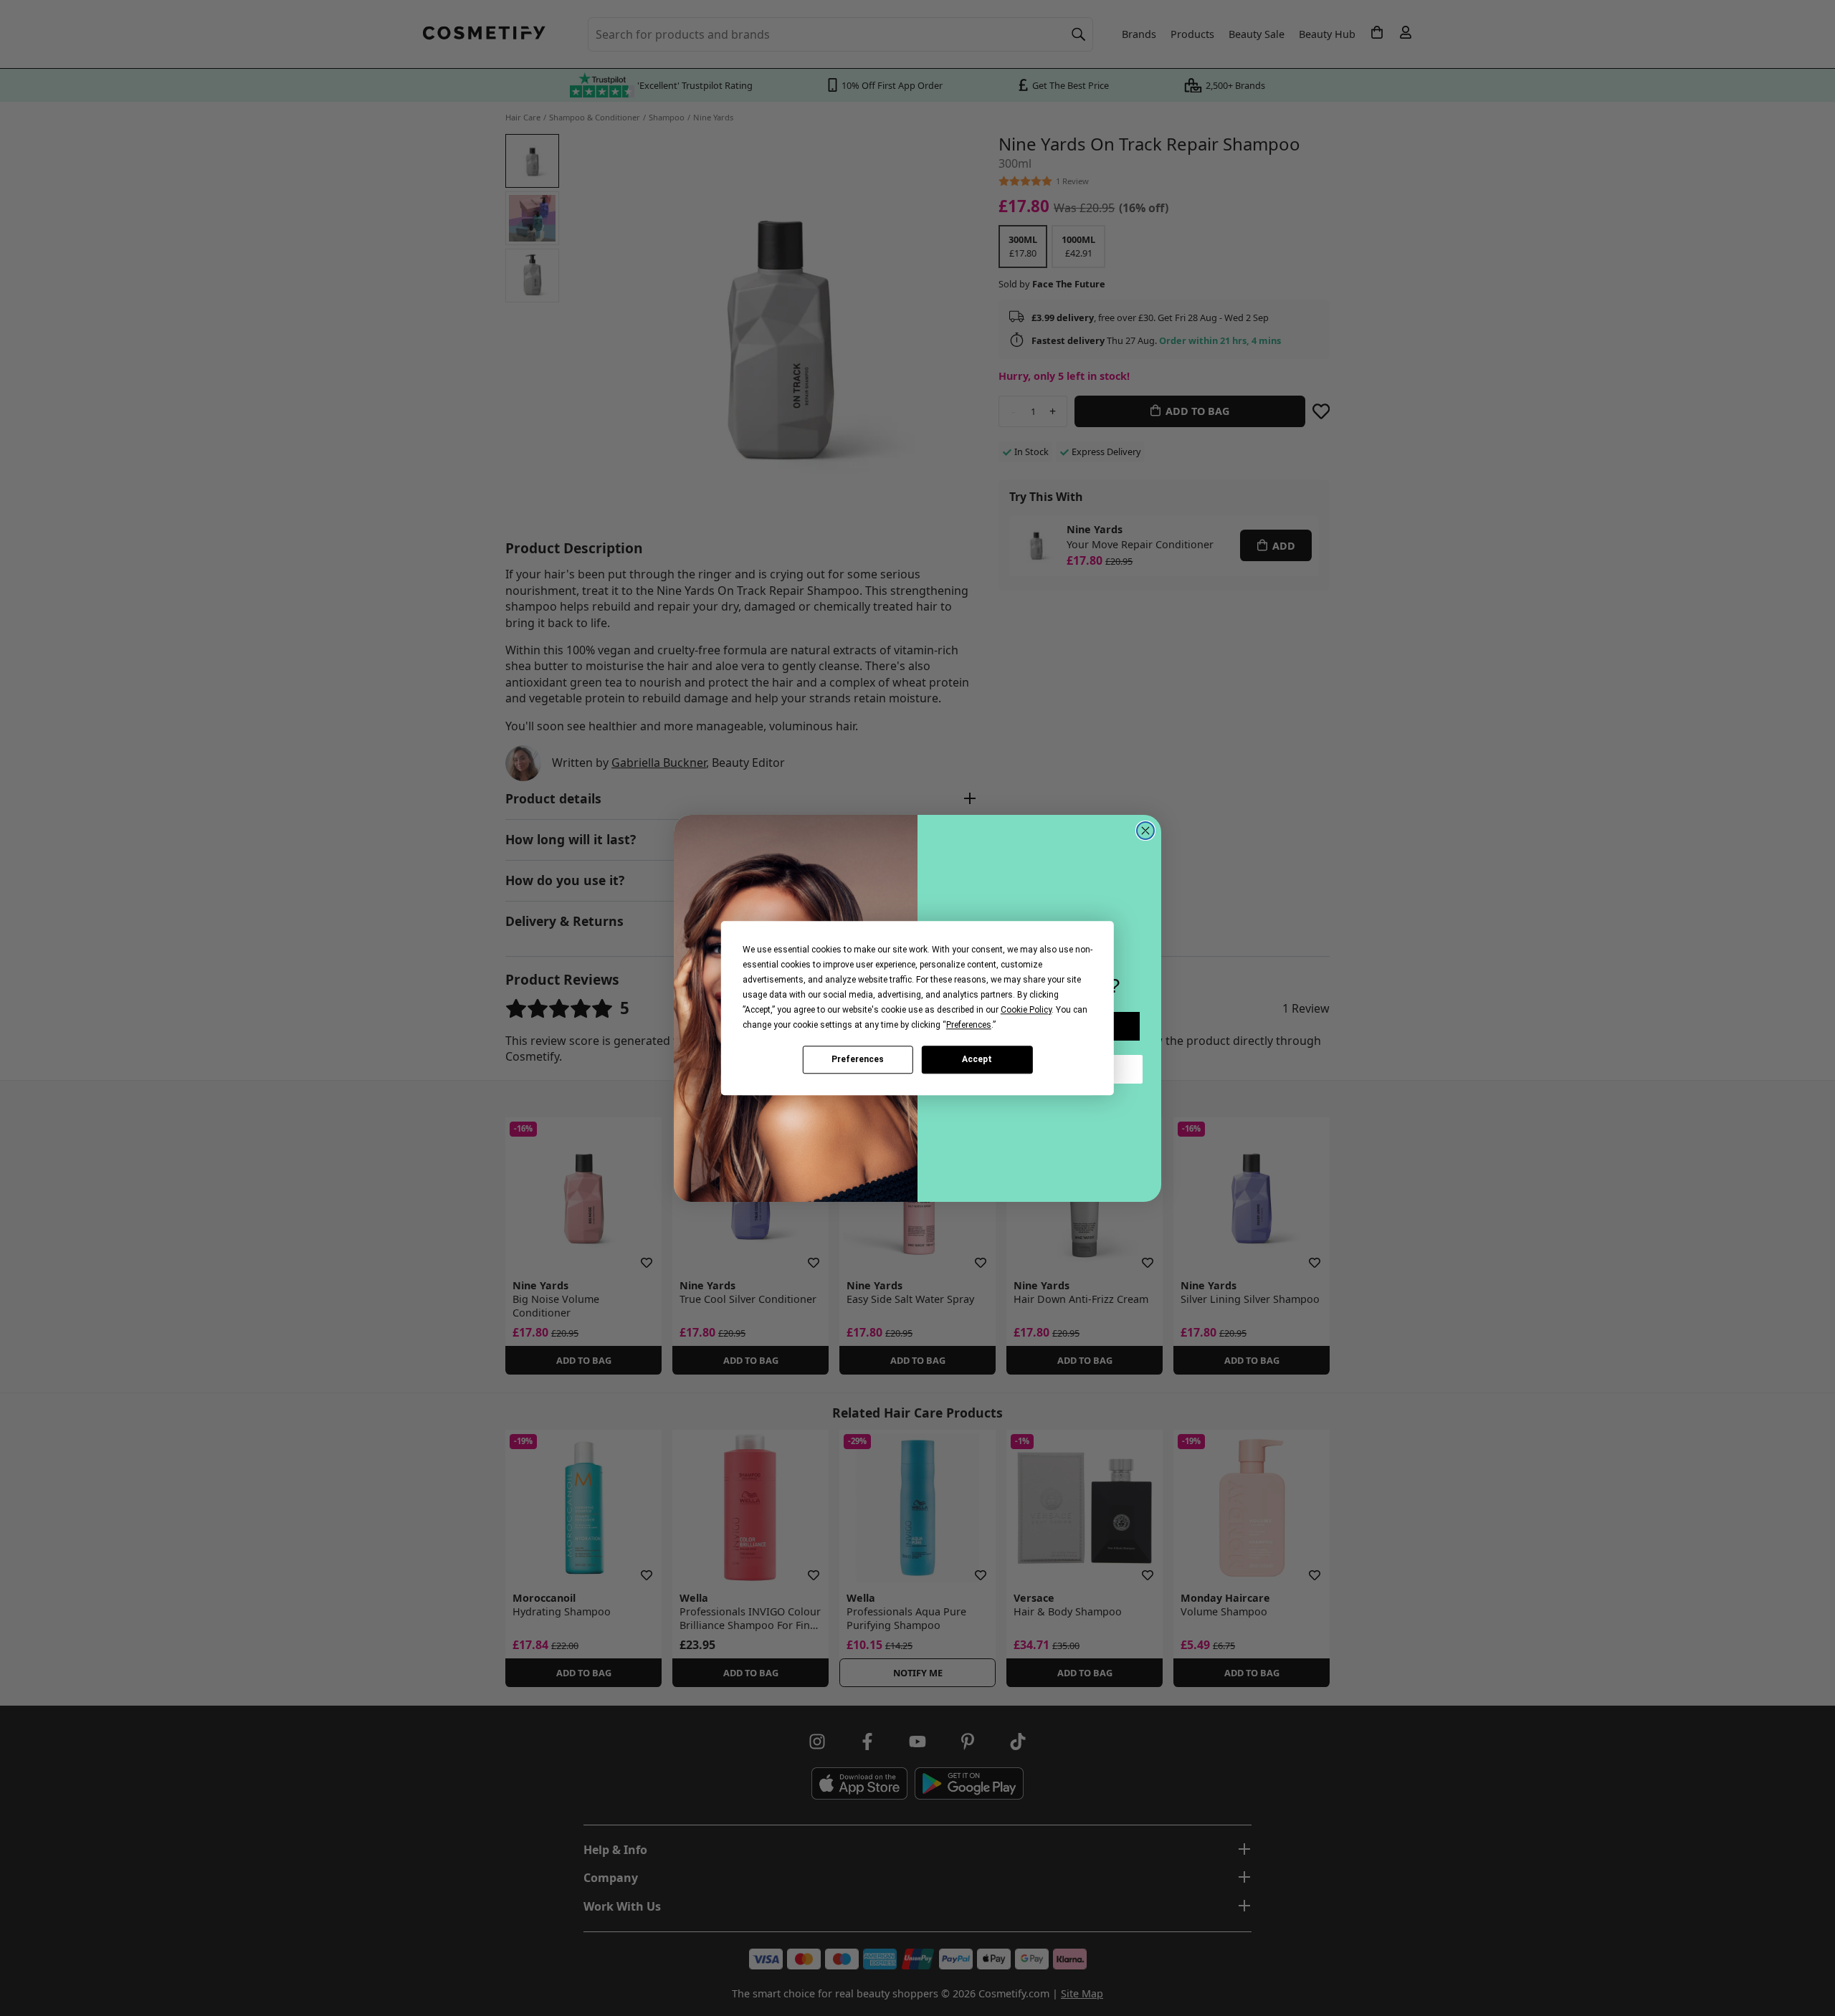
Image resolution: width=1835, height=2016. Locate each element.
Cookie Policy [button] (1026, 1010)
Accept (977, 1059)
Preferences (858, 1059)
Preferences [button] (969, 1025)
